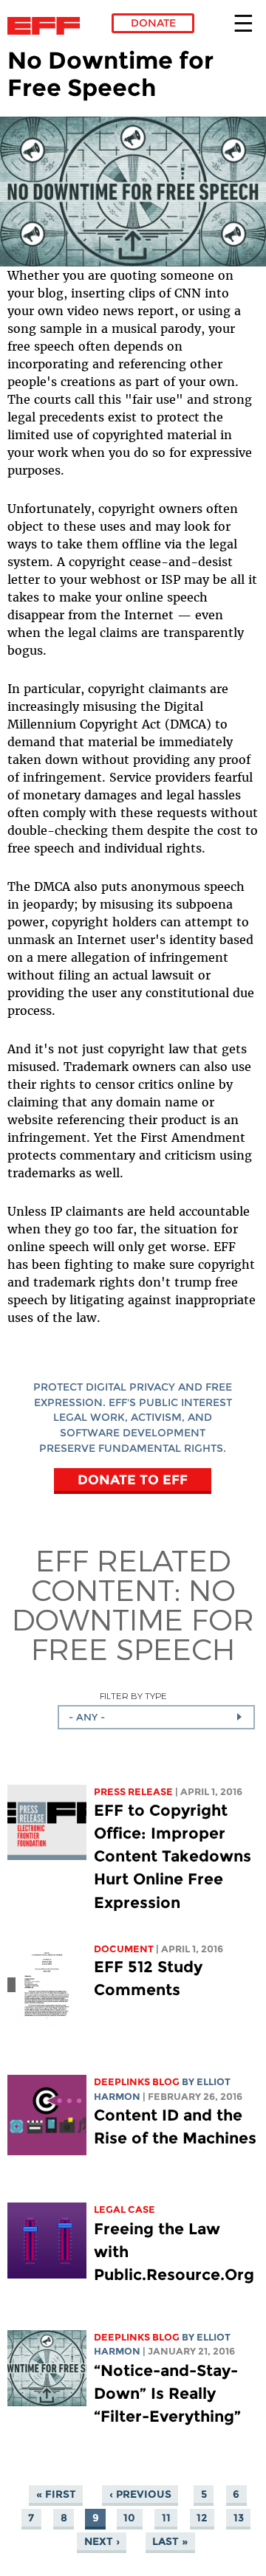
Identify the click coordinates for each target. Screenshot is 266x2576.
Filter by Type (133, 1696)
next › (102, 2541)
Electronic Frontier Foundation (48, 26)
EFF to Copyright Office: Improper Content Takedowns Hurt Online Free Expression (173, 1856)
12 (202, 2518)
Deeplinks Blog (137, 2082)
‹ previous (140, 2494)
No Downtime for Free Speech (133, 1619)
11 (166, 2518)
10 (129, 2518)
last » (170, 2541)
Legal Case (125, 2210)
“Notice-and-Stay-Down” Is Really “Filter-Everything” (167, 2393)
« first (56, 2494)
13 (239, 2518)
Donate (153, 23)
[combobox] (156, 1717)
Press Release (133, 1792)
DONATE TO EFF (133, 1480)
